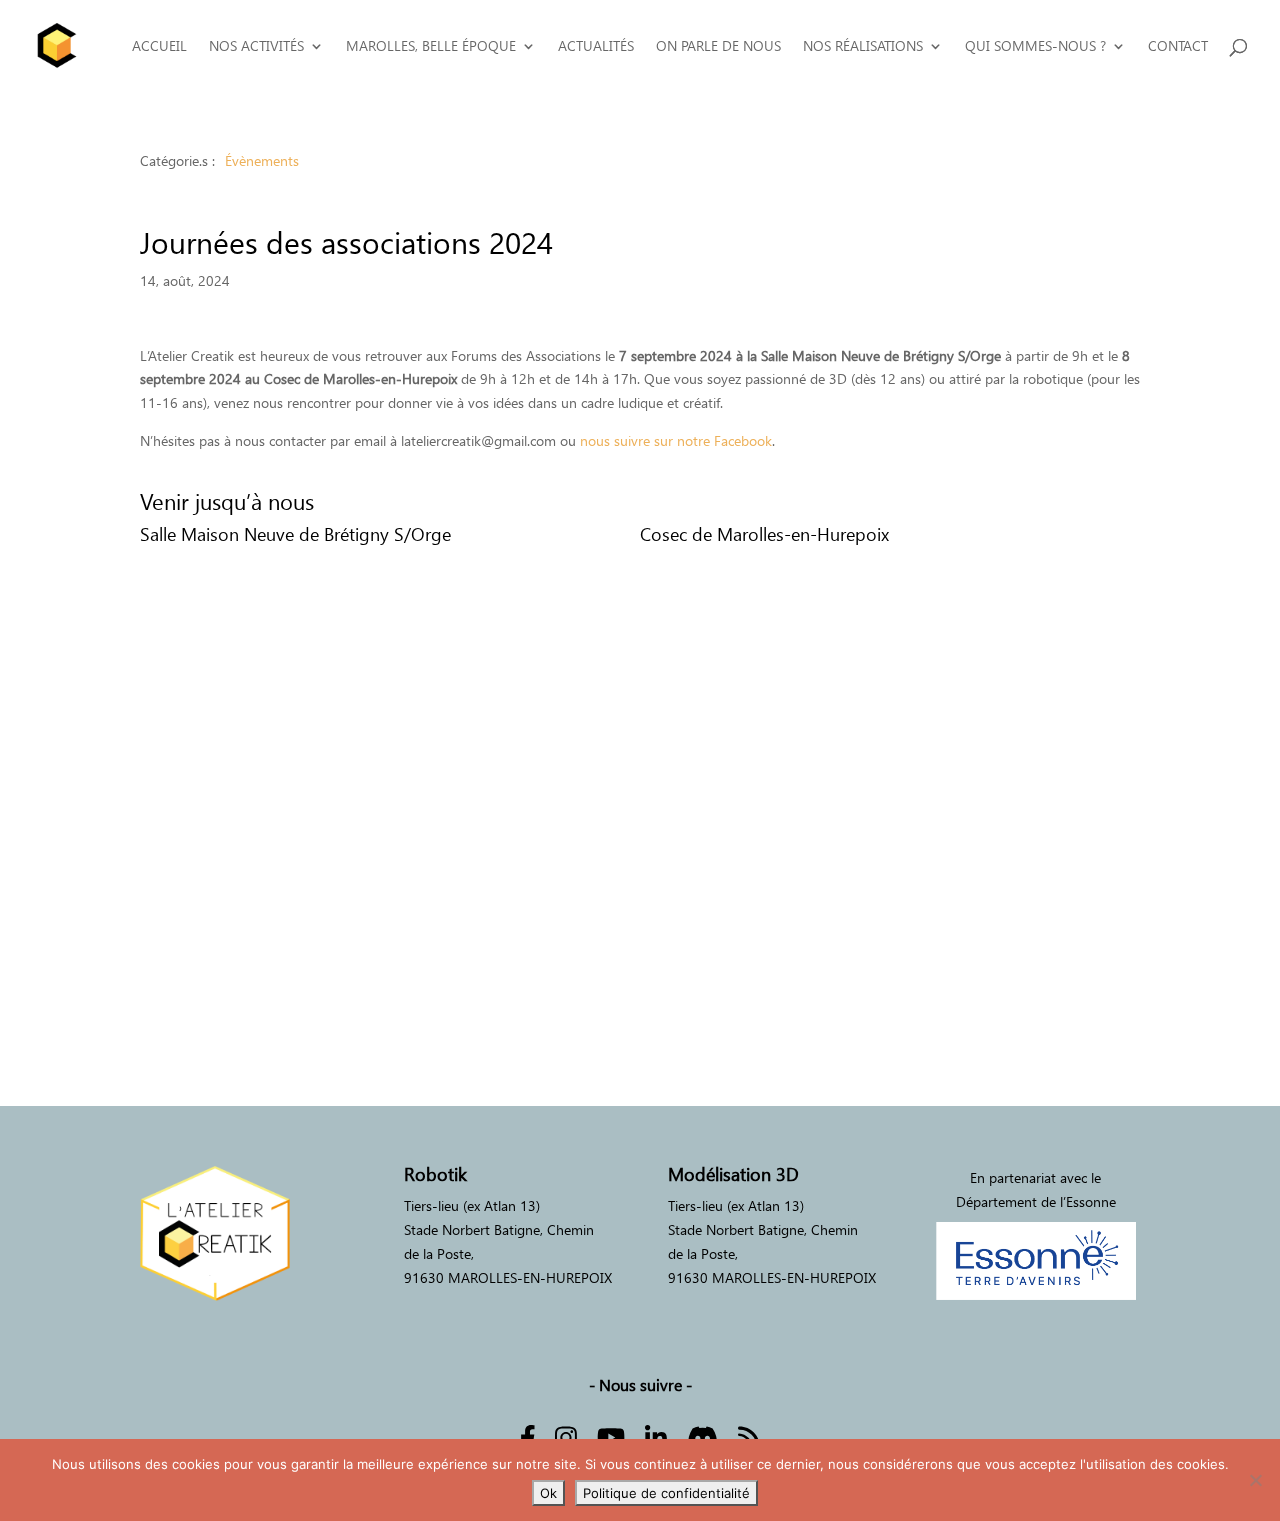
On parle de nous (718, 46)
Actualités (596, 46)
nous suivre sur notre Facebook (676, 440)
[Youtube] (611, 1435)
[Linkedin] (656, 1435)
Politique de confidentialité (666, 1493)
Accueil (159, 46)
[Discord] (702, 1435)
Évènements (262, 160)
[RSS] (749, 1435)
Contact (1178, 46)
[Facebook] (528, 1435)
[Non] (1255, 1480)
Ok (548, 1493)
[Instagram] (566, 1435)
